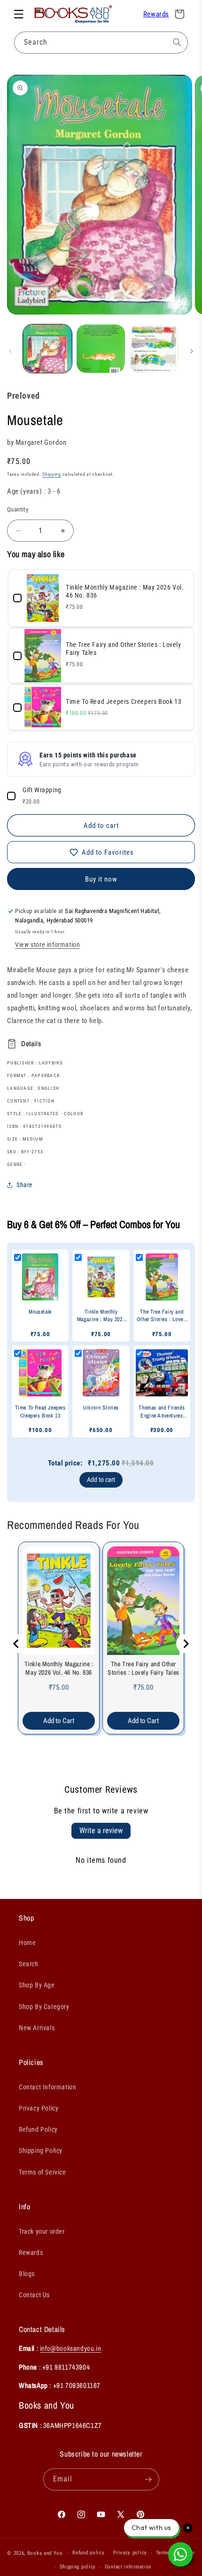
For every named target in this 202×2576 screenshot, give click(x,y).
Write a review (101, 1831)
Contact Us (34, 2295)
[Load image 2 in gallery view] (101, 349)
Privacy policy (130, 2553)
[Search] (177, 42)
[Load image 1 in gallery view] (47, 349)
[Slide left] (10, 351)
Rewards (156, 14)
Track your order (42, 2231)
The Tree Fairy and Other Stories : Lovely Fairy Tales (144, 1668)
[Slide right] (192, 351)
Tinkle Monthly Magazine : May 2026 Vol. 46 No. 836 (59, 1668)
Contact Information (47, 2087)
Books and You (45, 2553)
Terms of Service (43, 2172)
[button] (19, 14)
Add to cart (101, 1480)
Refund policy (88, 2553)
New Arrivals (37, 2028)
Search (29, 1964)
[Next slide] (186, 1644)
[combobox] (101, 43)
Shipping (52, 474)
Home (27, 1943)
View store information (47, 945)
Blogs (27, 2274)
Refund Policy (38, 2129)
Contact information (128, 2567)
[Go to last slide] (16, 1644)
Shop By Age (37, 1985)
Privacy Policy (39, 2108)
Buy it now (101, 879)
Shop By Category (44, 2007)
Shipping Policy (41, 2151)
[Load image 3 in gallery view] (154, 349)
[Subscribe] (148, 2479)
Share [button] (25, 1185)
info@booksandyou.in (70, 2348)
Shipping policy (78, 2567)
